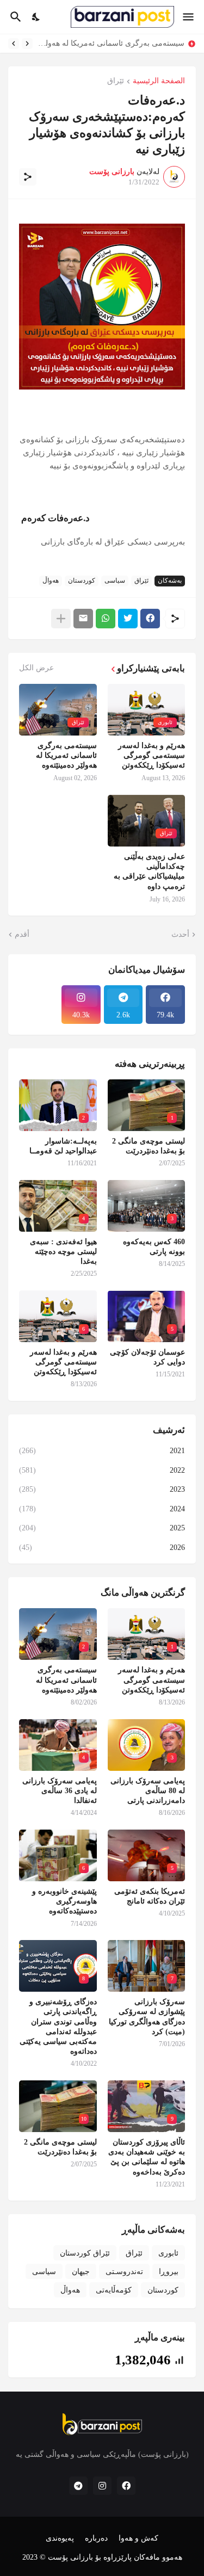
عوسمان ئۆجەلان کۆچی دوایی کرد (147, 1357)
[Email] (83, 619)
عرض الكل (36, 668)
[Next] (14, 44)
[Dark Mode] (36, 17)
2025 (102, 1528)
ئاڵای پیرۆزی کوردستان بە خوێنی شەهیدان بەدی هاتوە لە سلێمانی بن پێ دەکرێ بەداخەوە (147, 2157)
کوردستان (82, 580)
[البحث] (14, 17)
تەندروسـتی (124, 2272)
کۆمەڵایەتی (114, 2290)
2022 (102, 1470)
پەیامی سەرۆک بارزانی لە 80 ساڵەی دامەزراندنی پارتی (148, 1791)
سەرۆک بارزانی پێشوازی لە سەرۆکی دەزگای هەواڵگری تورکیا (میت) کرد (147, 2017)
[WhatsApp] (106, 619)
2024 (102, 1509)
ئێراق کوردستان (85, 2253)
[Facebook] (150, 619)
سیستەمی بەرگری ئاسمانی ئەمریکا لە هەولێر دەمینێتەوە (111, 43)
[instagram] (102, 2486)
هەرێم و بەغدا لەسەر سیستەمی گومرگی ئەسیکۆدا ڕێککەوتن (152, 755)
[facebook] (126, 2486)
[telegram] (78, 2486)
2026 (102, 1548)
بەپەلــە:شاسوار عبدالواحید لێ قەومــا (63, 1146)
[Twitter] (128, 619)
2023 (102, 1489)
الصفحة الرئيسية (159, 81)
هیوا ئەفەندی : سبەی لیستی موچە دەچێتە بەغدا (63, 1252)
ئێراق (116, 81)
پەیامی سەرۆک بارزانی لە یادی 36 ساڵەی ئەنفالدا (60, 1791)
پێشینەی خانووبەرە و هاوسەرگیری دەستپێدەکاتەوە (64, 1901)
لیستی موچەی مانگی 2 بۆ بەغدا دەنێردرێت (149, 1146)
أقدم (22, 934)
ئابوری (168, 2253)
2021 (102, 1451)
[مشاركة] (28, 177)
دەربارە (96, 2538)
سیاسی (115, 580)
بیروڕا (169, 2272)
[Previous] (27, 44)
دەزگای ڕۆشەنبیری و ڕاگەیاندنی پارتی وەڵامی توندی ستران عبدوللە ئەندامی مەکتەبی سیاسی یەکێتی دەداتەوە (58, 2027)
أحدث (180, 934)
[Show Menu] (189, 17)
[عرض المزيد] (61, 619)
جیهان (81, 2272)
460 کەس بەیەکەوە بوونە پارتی (154, 1247)
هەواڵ (51, 580)
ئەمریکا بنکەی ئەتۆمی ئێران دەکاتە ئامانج (150, 1896)
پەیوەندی (60, 2538)
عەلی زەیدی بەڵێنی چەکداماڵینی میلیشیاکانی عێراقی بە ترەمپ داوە (149, 872)
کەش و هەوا (138, 2538)
